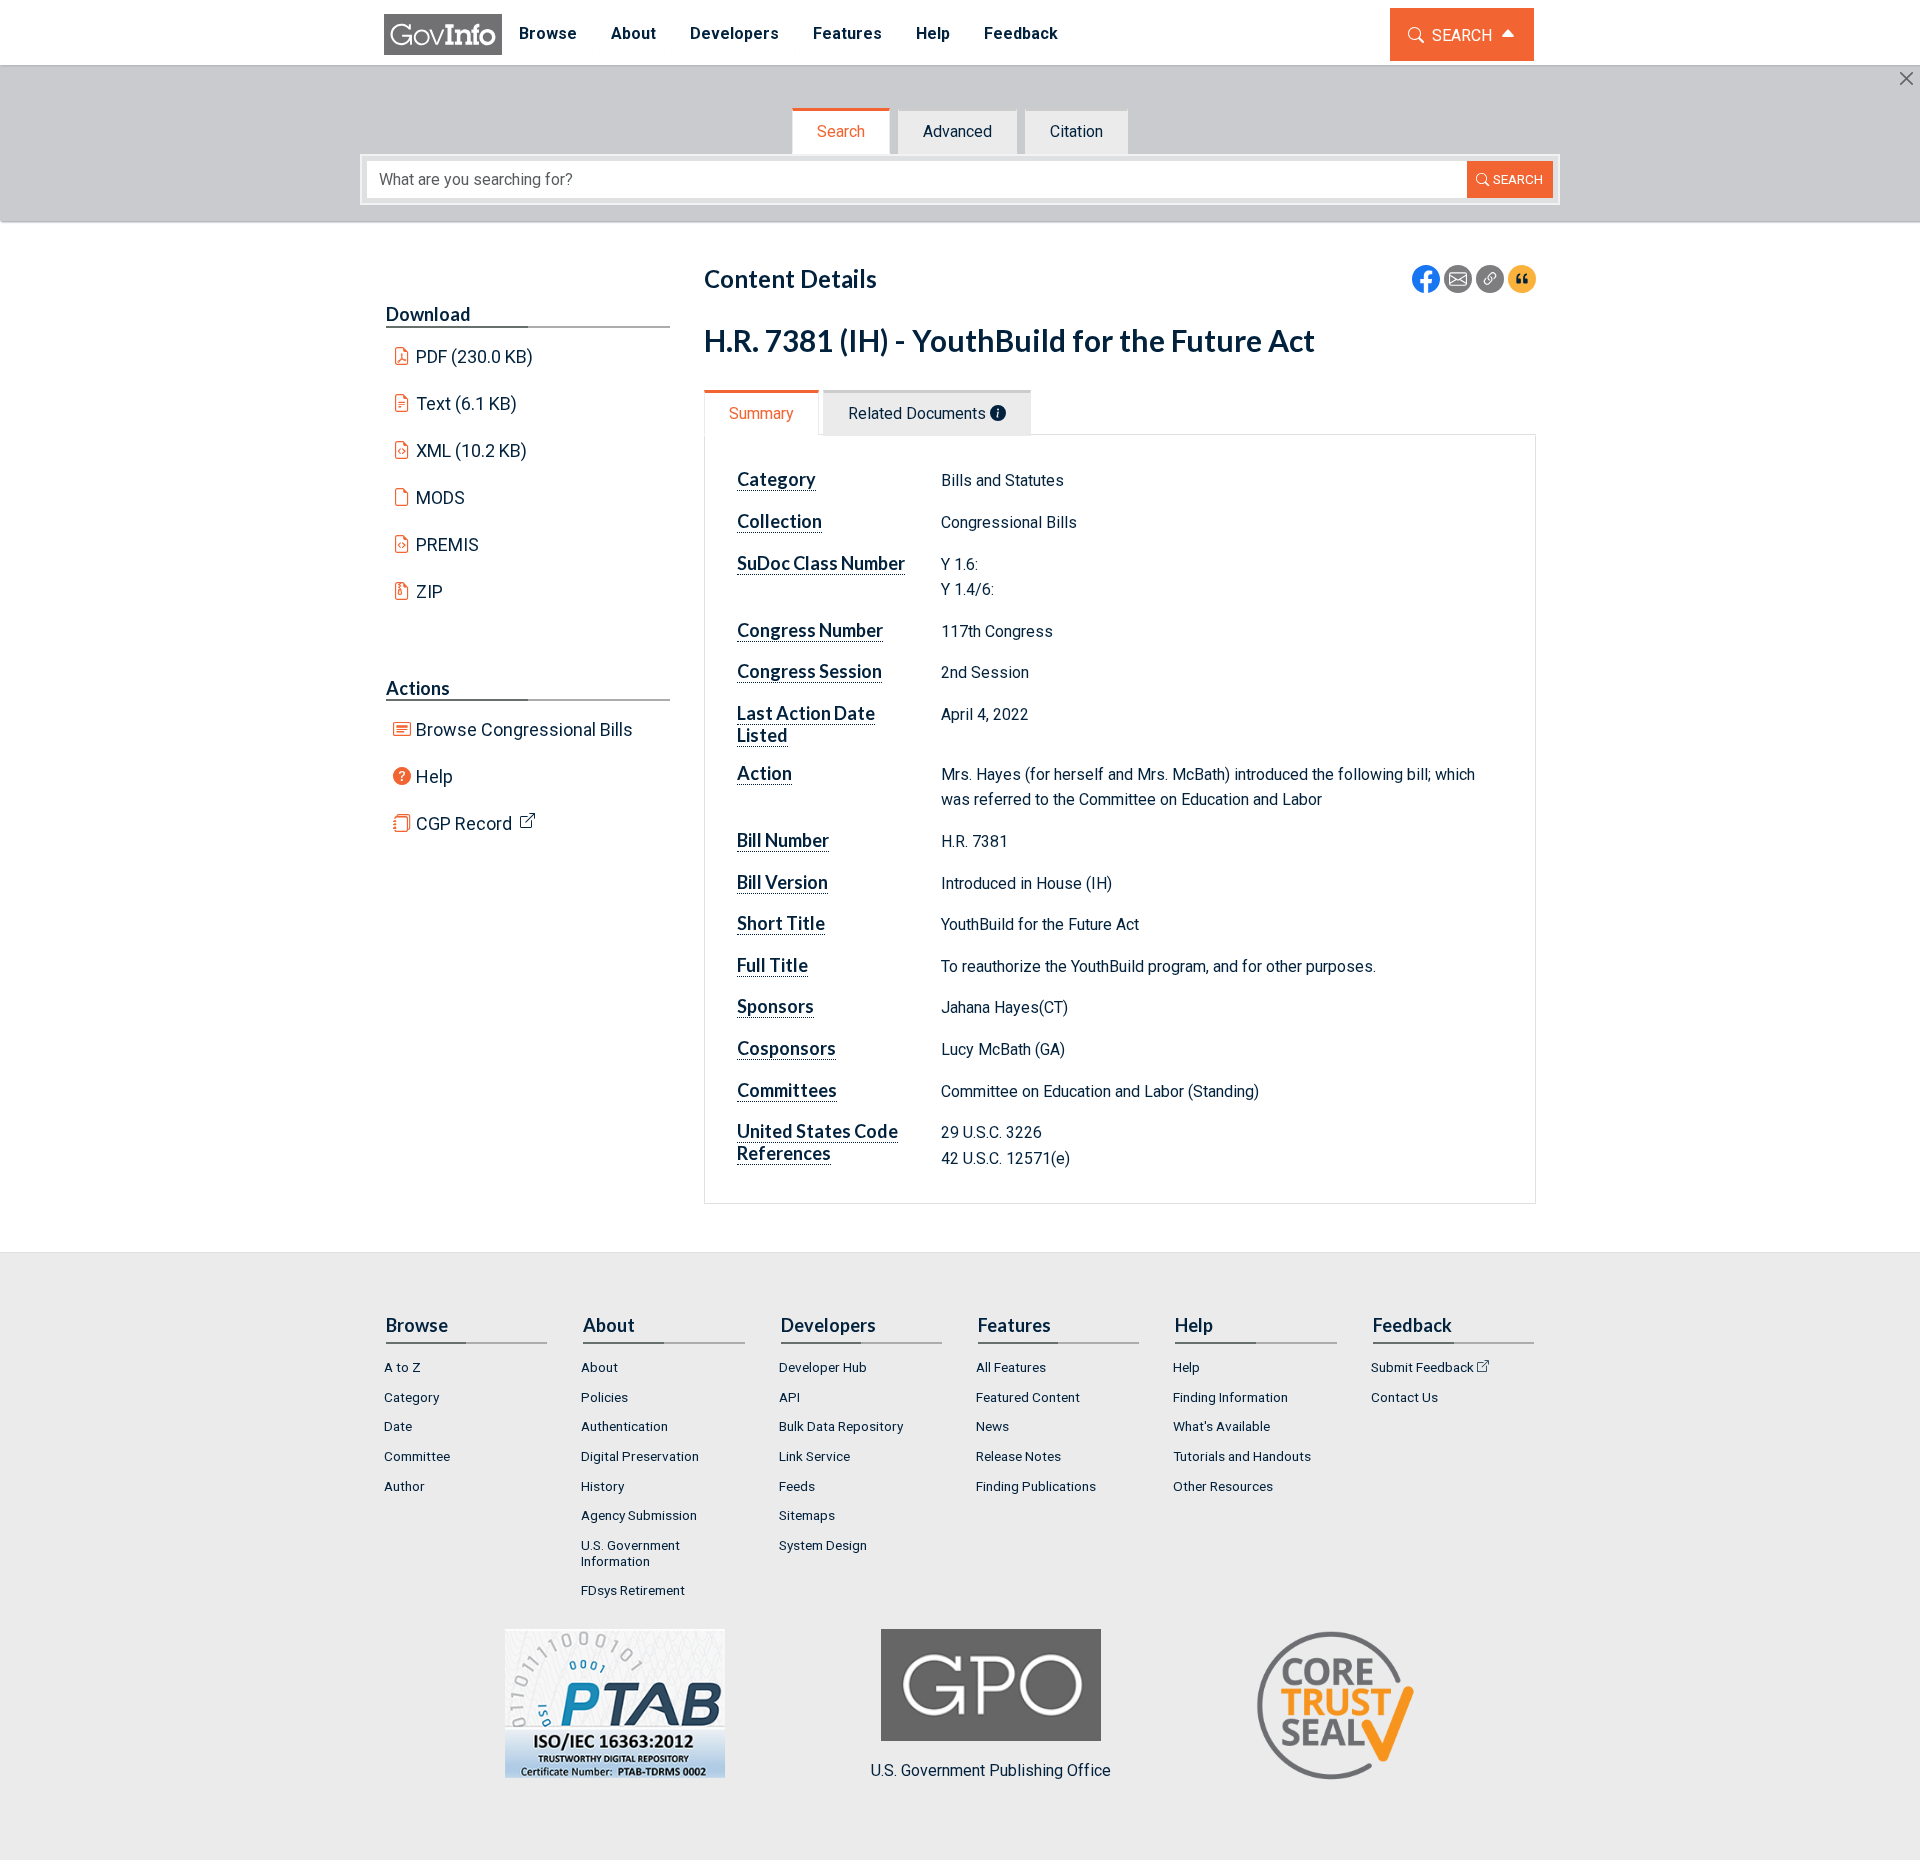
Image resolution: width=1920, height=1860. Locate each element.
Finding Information (1230, 1397)
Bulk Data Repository (841, 1426)
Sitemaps (807, 1515)
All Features (1011, 1367)
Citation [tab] (1076, 131)
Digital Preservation (640, 1456)
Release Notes (1018, 1456)
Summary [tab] (761, 413)
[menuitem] (548, 34)
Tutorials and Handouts (1242, 1456)
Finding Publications (1036, 1486)
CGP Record (464, 823)
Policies (604, 1397)
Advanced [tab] (957, 131)
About (599, 1367)
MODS (440, 497)
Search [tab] (841, 131)
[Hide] (1906, 78)
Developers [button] (734, 33)
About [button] (633, 33)
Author (404, 1486)
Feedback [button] (1021, 33)
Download (428, 314)
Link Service (814, 1456)
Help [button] (933, 33)
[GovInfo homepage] (443, 34)
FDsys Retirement (633, 1590)
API (789, 1397)
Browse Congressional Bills (524, 729)
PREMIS (447, 544)
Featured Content (1028, 1397)
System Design (823, 1545)
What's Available (1221, 1426)
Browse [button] (548, 33)
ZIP (429, 591)
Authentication (624, 1426)
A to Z (402, 1367)
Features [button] (847, 33)
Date (398, 1426)
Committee (417, 1456)
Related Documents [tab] (919, 413)
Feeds (797, 1486)
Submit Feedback (1422, 1367)
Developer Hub (823, 1367)
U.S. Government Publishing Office (991, 1770)
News (992, 1426)
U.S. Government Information (630, 1553)
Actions (418, 688)
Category (411, 1397)
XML (472, 450)
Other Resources (1223, 1486)
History (602, 1486)
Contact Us (1404, 1397)
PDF (475, 356)
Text (467, 403)
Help (434, 776)
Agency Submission (639, 1515)
